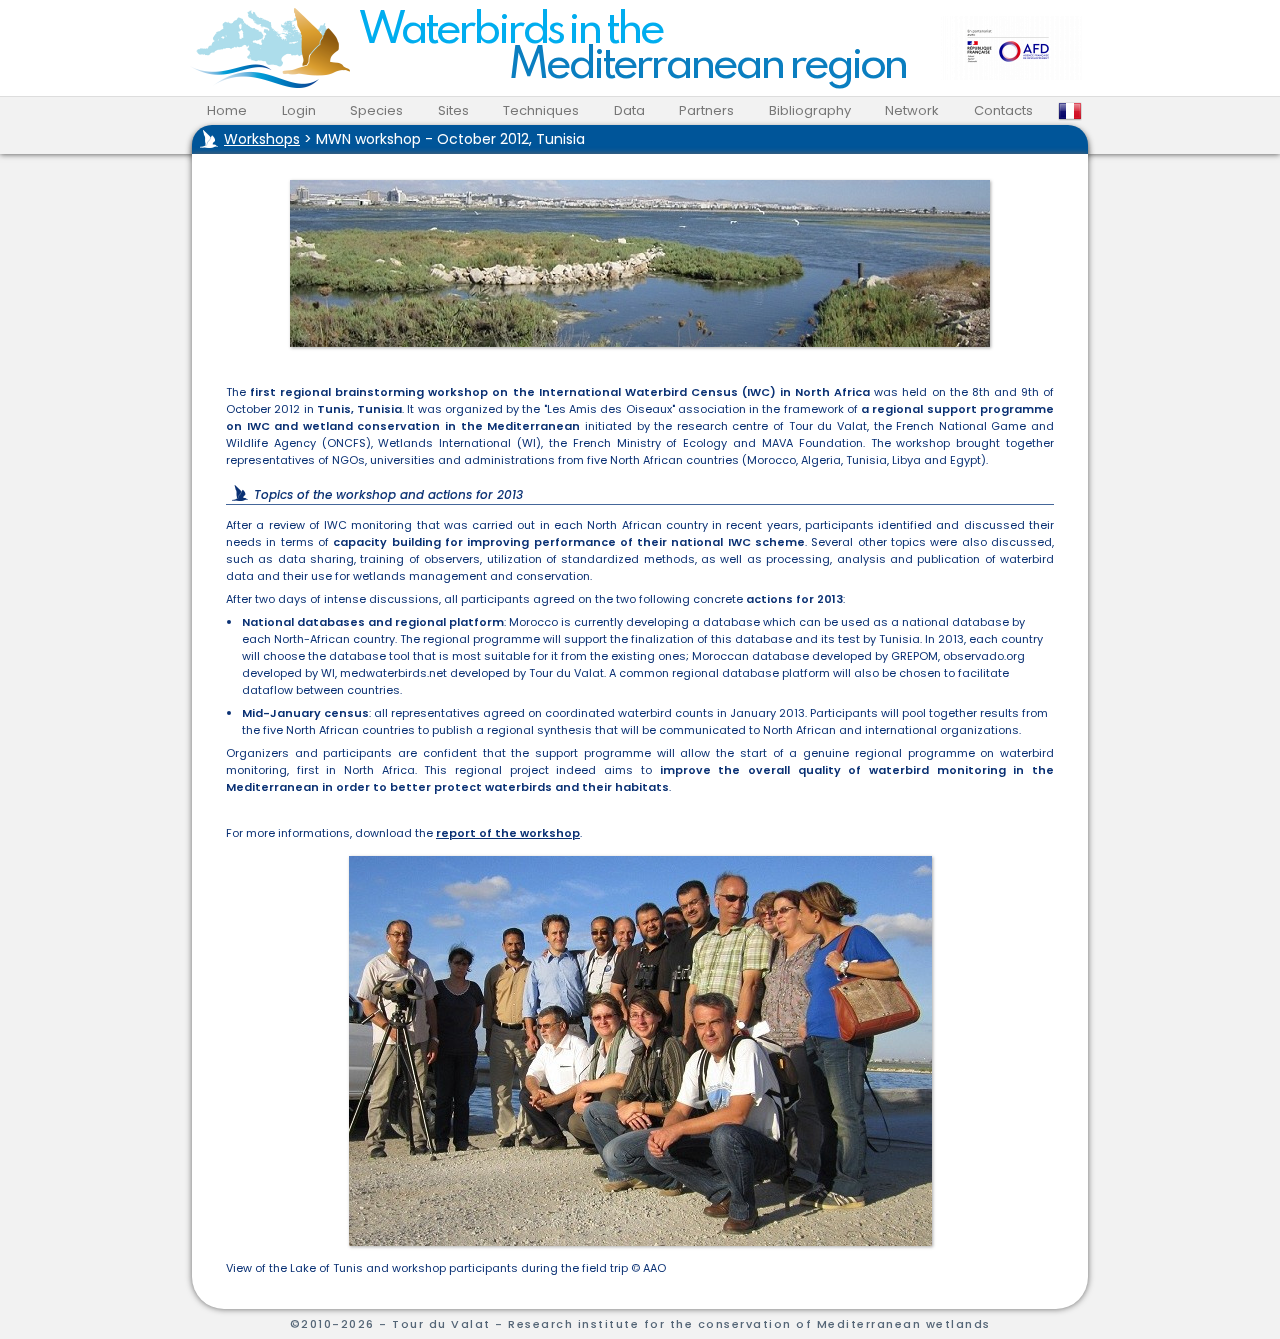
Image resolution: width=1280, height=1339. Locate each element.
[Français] (1070, 111)
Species (376, 110)
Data (629, 110)
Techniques (541, 110)
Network (912, 110)
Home (227, 110)
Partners (706, 110)
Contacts (1003, 110)
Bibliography (810, 110)
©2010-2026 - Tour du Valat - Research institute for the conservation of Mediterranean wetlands (640, 1324)
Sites (453, 110)
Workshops (262, 139)
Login (299, 110)
